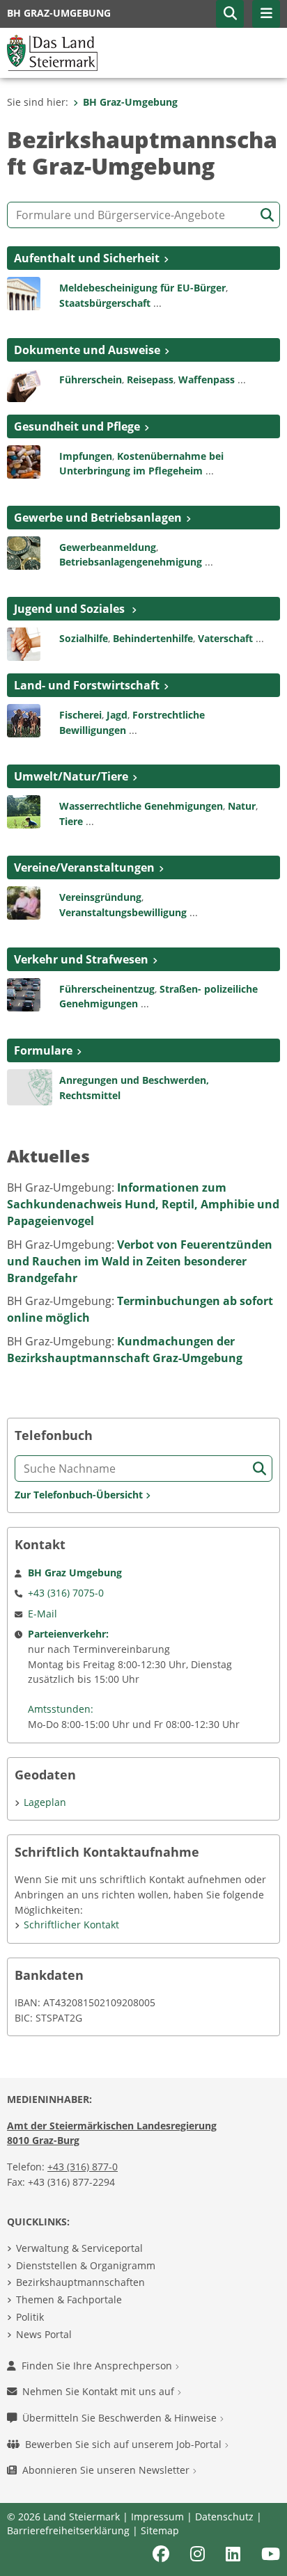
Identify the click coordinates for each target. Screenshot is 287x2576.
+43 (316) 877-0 (83, 2167)
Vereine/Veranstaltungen (84, 867)
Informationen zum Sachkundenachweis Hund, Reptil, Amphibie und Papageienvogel (143, 1204)
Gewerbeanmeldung (108, 547)
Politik (30, 2317)
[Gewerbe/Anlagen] (24, 552)
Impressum (157, 2517)
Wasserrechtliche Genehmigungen (141, 806)
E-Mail (42, 1614)
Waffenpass (207, 379)
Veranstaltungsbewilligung (123, 912)
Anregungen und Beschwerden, (134, 1080)
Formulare (43, 1050)
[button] (230, 14)
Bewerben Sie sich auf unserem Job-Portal (125, 2444)
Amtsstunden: (61, 1709)
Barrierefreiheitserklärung (68, 2530)
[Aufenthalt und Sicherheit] (24, 293)
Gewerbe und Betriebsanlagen (98, 518)
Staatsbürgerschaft (105, 303)
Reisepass (150, 379)
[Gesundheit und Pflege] (24, 461)
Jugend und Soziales (71, 609)
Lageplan (45, 1802)
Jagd (117, 715)
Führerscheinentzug (107, 989)
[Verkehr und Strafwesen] (24, 993)
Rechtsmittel (90, 1095)
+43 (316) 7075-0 (66, 1593)
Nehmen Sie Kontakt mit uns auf (100, 2391)
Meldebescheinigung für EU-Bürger (142, 288)
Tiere (71, 821)
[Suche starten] (267, 215)
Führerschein (91, 379)
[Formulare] (30, 1086)
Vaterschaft (225, 638)
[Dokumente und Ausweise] (24, 384)
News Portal (44, 2334)
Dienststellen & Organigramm (86, 2265)
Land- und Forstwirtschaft (87, 685)
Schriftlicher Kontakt (71, 1925)
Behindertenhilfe (153, 638)
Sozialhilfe (84, 638)
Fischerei (80, 715)
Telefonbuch (54, 1435)
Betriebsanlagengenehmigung (131, 562)
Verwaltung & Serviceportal (79, 2248)
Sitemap (160, 2530)
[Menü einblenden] (266, 14)
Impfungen (86, 456)
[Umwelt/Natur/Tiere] (24, 811)
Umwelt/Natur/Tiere (71, 776)
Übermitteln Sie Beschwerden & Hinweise (121, 2418)
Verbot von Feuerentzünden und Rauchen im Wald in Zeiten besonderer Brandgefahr (140, 1261)
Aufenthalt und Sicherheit (87, 258)
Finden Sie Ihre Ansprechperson (98, 2366)
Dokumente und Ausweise (87, 350)
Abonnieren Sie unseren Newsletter (107, 2470)
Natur (242, 806)
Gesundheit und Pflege (77, 426)
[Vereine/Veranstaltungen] (24, 902)
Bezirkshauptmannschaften (80, 2282)
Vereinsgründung (100, 897)
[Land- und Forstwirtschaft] (24, 719)
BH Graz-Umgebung (130, 102)
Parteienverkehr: (68, 1634)
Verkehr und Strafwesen (81, 959)
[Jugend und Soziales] (24, 643)
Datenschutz (224, 2517)
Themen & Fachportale (69, 2299)
